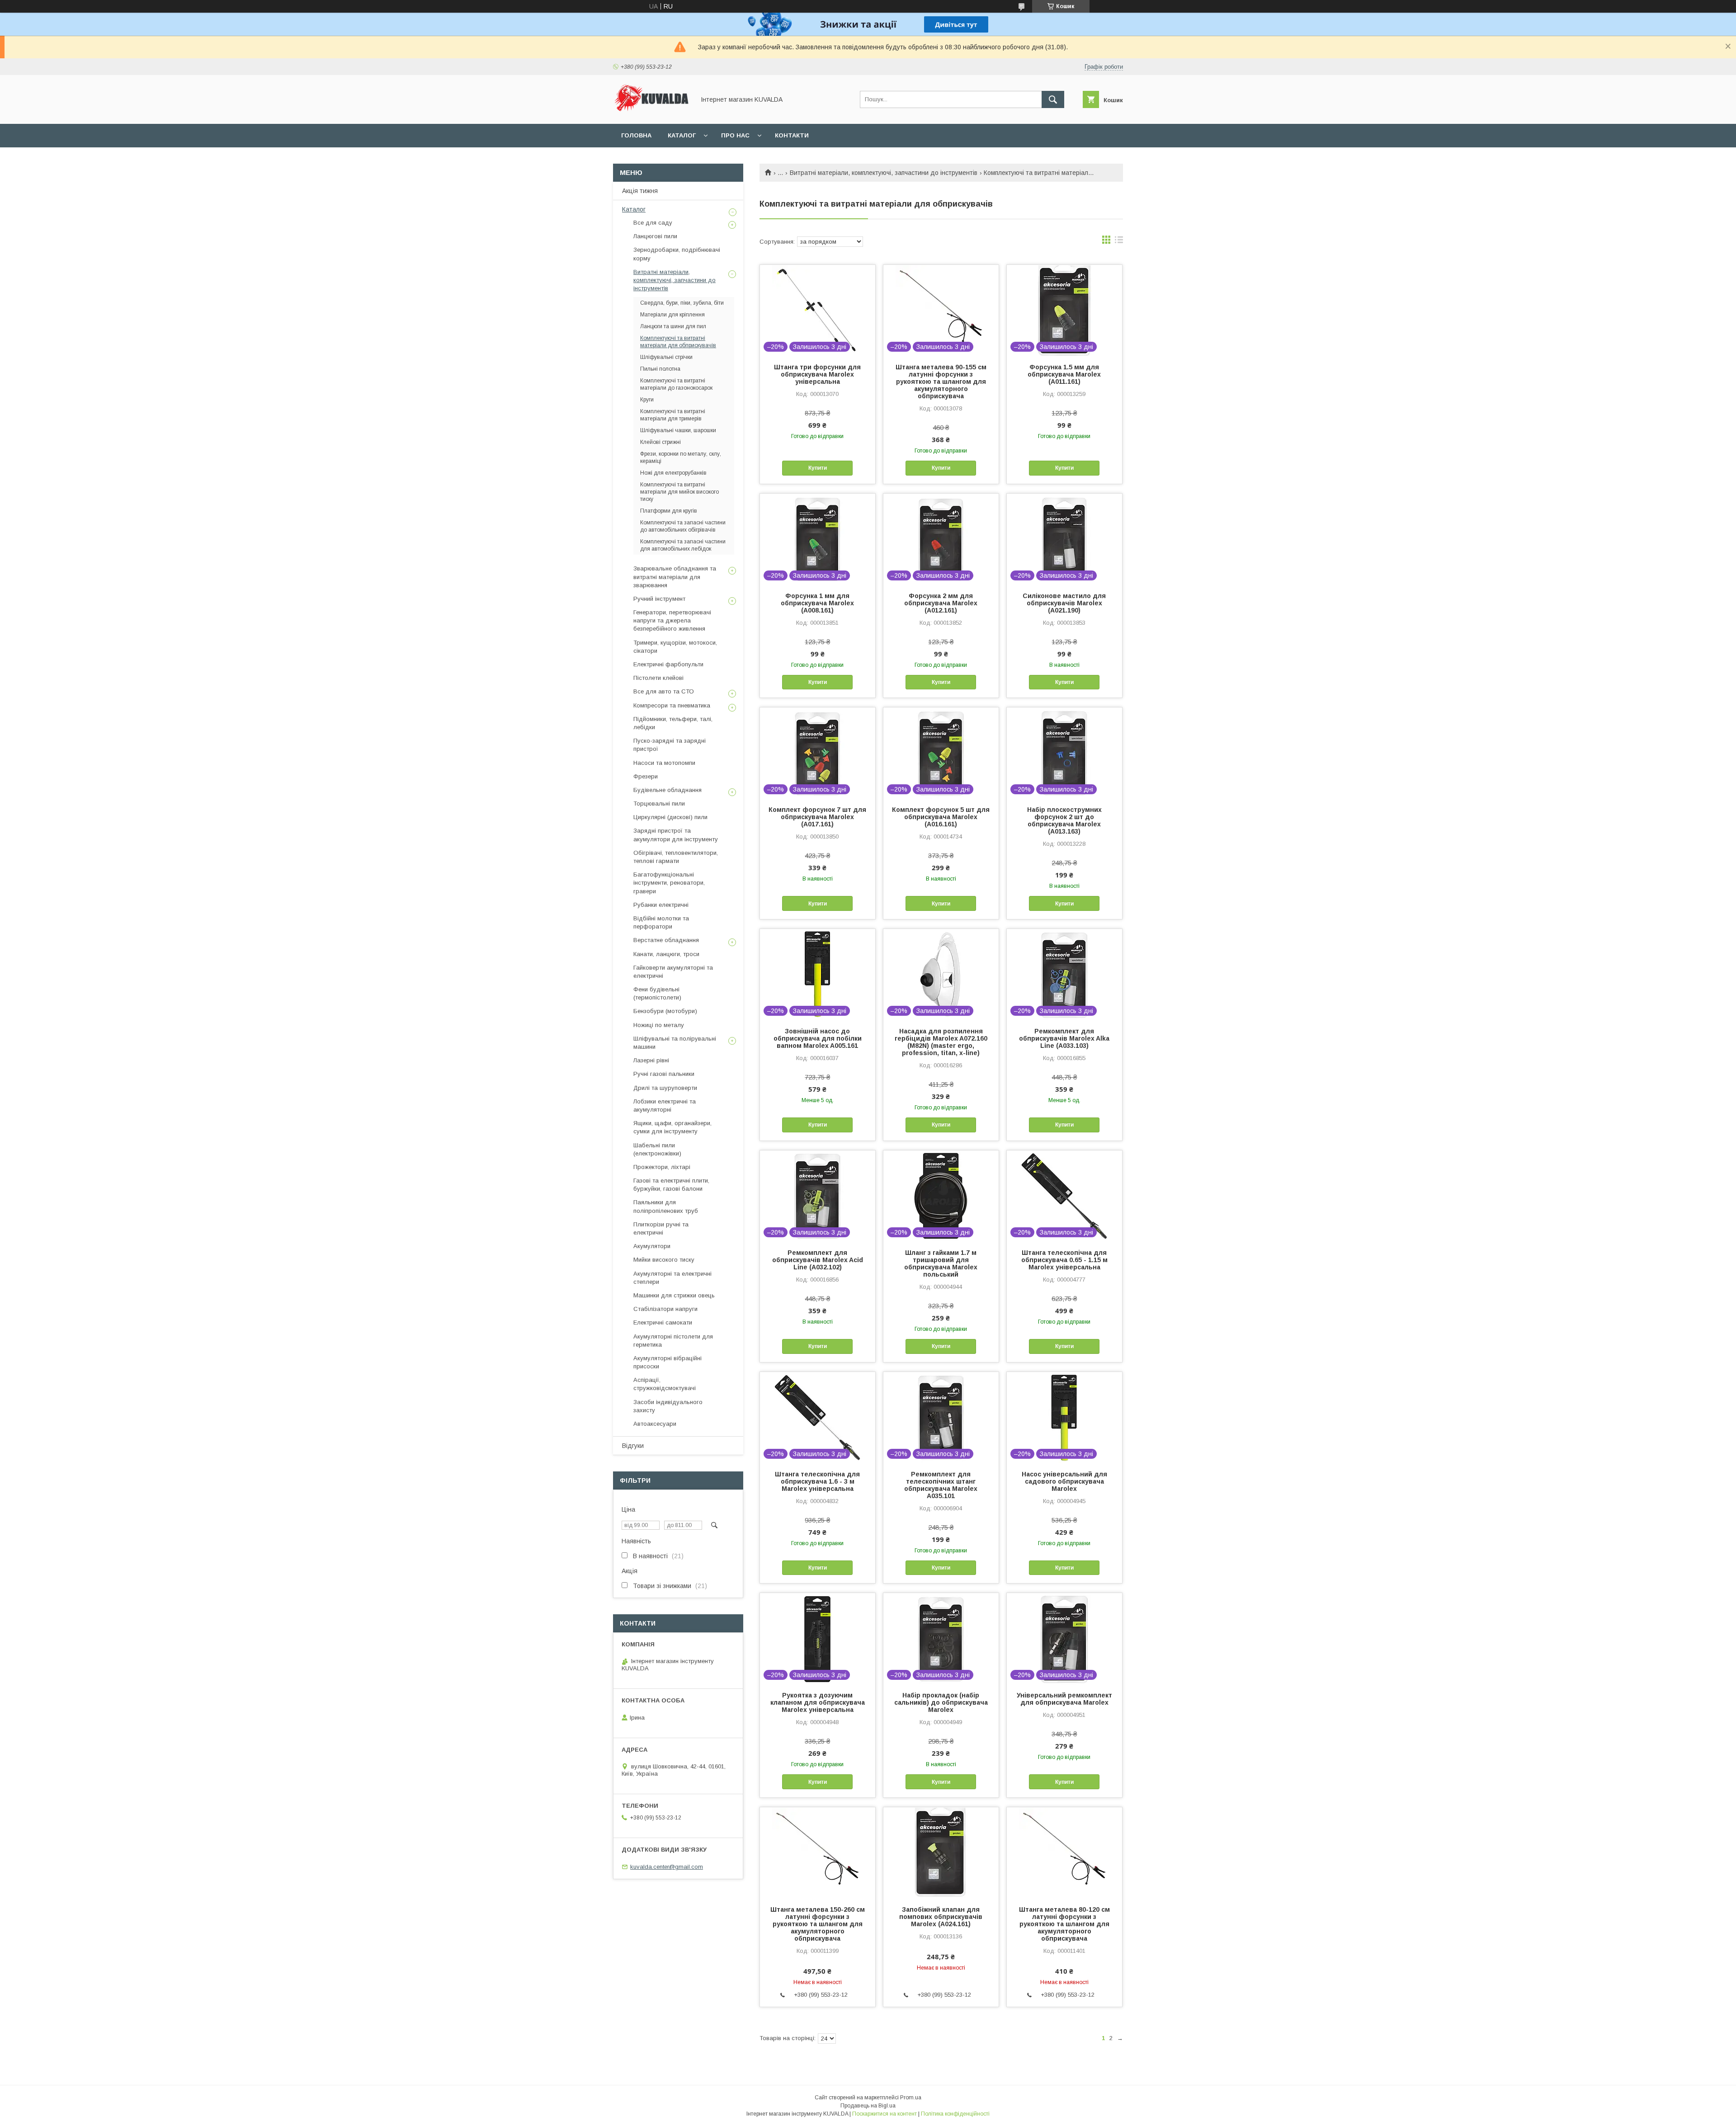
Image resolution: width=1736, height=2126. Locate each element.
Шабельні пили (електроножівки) (657, 1149)
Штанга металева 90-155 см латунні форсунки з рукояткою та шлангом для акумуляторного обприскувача (941, 382)
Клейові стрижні (660, 442)
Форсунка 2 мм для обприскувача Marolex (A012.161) (941, 603)
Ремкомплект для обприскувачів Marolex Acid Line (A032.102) (818, 1260)
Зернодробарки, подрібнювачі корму (677, 254)
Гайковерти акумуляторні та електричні (673, 972)
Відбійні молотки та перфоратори (661, 922)
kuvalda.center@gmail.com (667, 1867)
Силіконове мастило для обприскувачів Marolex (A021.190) (1064, 603)
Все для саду (653, 223)
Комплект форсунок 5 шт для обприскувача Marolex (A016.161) (941, 817)
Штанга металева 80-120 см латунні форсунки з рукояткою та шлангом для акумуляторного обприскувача (1064, 1924)
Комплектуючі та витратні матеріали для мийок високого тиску (679, 492)
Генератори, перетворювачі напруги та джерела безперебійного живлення (672, 620)
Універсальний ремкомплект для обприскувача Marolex (1064, 1699)
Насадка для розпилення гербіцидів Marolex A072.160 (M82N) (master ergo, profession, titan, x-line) (941, 1042)
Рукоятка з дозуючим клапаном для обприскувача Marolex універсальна (818, 1702)
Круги (647, 400)
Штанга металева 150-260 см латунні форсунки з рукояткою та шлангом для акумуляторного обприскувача (818, 1924)
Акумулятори (652, 1246)
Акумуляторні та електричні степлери (672, 1278)
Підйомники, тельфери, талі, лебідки (673, 723)
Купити (818, 468)
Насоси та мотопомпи (664, 763)
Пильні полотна (660, 369)
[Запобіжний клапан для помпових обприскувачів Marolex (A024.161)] (941, 1853)
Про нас (735, 135)
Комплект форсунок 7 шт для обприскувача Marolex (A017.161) (817, 817)
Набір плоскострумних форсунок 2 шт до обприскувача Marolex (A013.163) (1064, 820)
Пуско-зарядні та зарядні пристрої (670, 745)
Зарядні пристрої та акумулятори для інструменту (676, 835)
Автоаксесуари (655, 1424)
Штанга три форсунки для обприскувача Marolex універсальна (817, 374)
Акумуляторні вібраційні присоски (668, 1362)
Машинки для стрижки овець (674, 1295)
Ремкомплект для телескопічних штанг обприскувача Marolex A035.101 (941, 1485)
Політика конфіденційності (955, 2114)
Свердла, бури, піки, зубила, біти (682, 303)
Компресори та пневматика (672, 705)
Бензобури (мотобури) (665, 1011)
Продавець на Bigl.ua (868, 2106)
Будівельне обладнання (668, 790)
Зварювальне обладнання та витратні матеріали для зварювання (675, 577)
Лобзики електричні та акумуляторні (665, 1105)
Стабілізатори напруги (665, 1309)
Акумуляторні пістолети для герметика (673, 1341)
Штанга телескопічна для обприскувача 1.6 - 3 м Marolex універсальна (817, 1481)
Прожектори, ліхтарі (662, 1167)
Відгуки (633, 1446)
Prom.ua (911, 2098)
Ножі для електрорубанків (673, 473)
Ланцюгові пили (655, 236)
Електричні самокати (663, 1322)
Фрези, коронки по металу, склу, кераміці (681, 457)
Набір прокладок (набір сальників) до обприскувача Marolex (941, 1702)
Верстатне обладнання (666, 940)
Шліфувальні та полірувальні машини (675, 1043)
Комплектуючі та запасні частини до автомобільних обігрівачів (683, 526)
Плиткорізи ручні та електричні (661, 1228)
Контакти (792, 135)
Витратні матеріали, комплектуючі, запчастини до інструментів (884, 173)
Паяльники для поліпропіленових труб (666, 1206)
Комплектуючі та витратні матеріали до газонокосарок (676, 384)
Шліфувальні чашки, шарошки (678, 430)
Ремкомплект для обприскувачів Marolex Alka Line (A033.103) (1064, 1038)
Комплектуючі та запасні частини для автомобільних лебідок (683, 545)
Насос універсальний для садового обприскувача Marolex (1064, 1481)
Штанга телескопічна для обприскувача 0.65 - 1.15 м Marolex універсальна (1064, 1260)
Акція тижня (640, 191)
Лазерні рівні (651, 1060)
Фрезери (646, 776)
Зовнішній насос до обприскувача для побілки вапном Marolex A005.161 (818, 1038)
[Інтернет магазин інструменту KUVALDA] (651, 112)
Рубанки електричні (661, 905)
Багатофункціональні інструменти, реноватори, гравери (669, 883)
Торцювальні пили (659, 804)
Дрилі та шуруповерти (665, 1088)
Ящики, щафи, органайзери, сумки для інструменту (672, 1127)
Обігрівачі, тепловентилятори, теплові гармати (676, 857)
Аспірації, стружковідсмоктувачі (665, 1384)
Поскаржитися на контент (885, 2114)
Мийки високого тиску (664, 1260)
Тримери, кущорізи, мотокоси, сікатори (675, 647)
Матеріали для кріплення (672, 315)
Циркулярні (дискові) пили (670, 817)
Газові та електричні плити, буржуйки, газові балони (671, 1185)
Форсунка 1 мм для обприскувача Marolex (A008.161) (817, 603)
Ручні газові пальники (664, 1074)
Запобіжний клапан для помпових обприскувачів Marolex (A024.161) (941, 1917)
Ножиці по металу (659, 1025)
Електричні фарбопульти (668, 664)
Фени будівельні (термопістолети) (657, 993)
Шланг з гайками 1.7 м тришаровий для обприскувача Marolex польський (941, 1263)
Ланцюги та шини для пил (673, 326)
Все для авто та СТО (664, 691)
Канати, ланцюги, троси (666, 954)
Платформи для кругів (669, 511)
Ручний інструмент (659, 599)
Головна (636, 135)
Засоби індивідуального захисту (668, 1406)
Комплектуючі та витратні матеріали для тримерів (673, 415)
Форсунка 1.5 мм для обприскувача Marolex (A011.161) (1064, 374)
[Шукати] (1053, 99)
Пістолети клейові (658, 678)
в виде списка (1119, 242)
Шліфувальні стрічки (666, 357)
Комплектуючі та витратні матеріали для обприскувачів (678, 342)
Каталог (682, 135)
